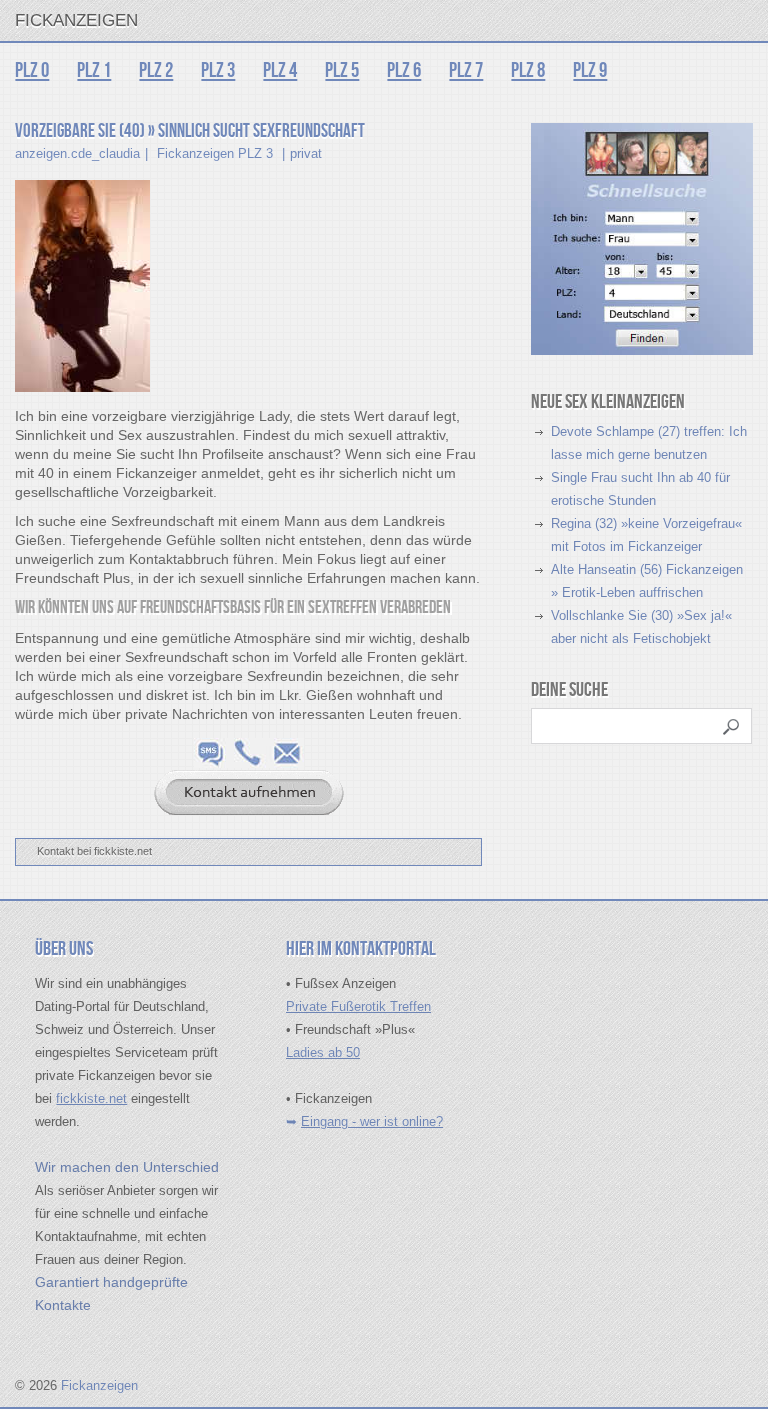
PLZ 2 (156, 70)
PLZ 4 (280, 70)
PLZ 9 (590, 70)
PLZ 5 (342, 70)
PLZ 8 (528, 70)
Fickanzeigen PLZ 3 (215, 153)
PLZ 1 (94, 70)
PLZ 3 (218, 70)
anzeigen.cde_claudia (77, 153)
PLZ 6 (404, 70)
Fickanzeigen (76, 20)
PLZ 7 (466, 70)
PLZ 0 (32, 70)
